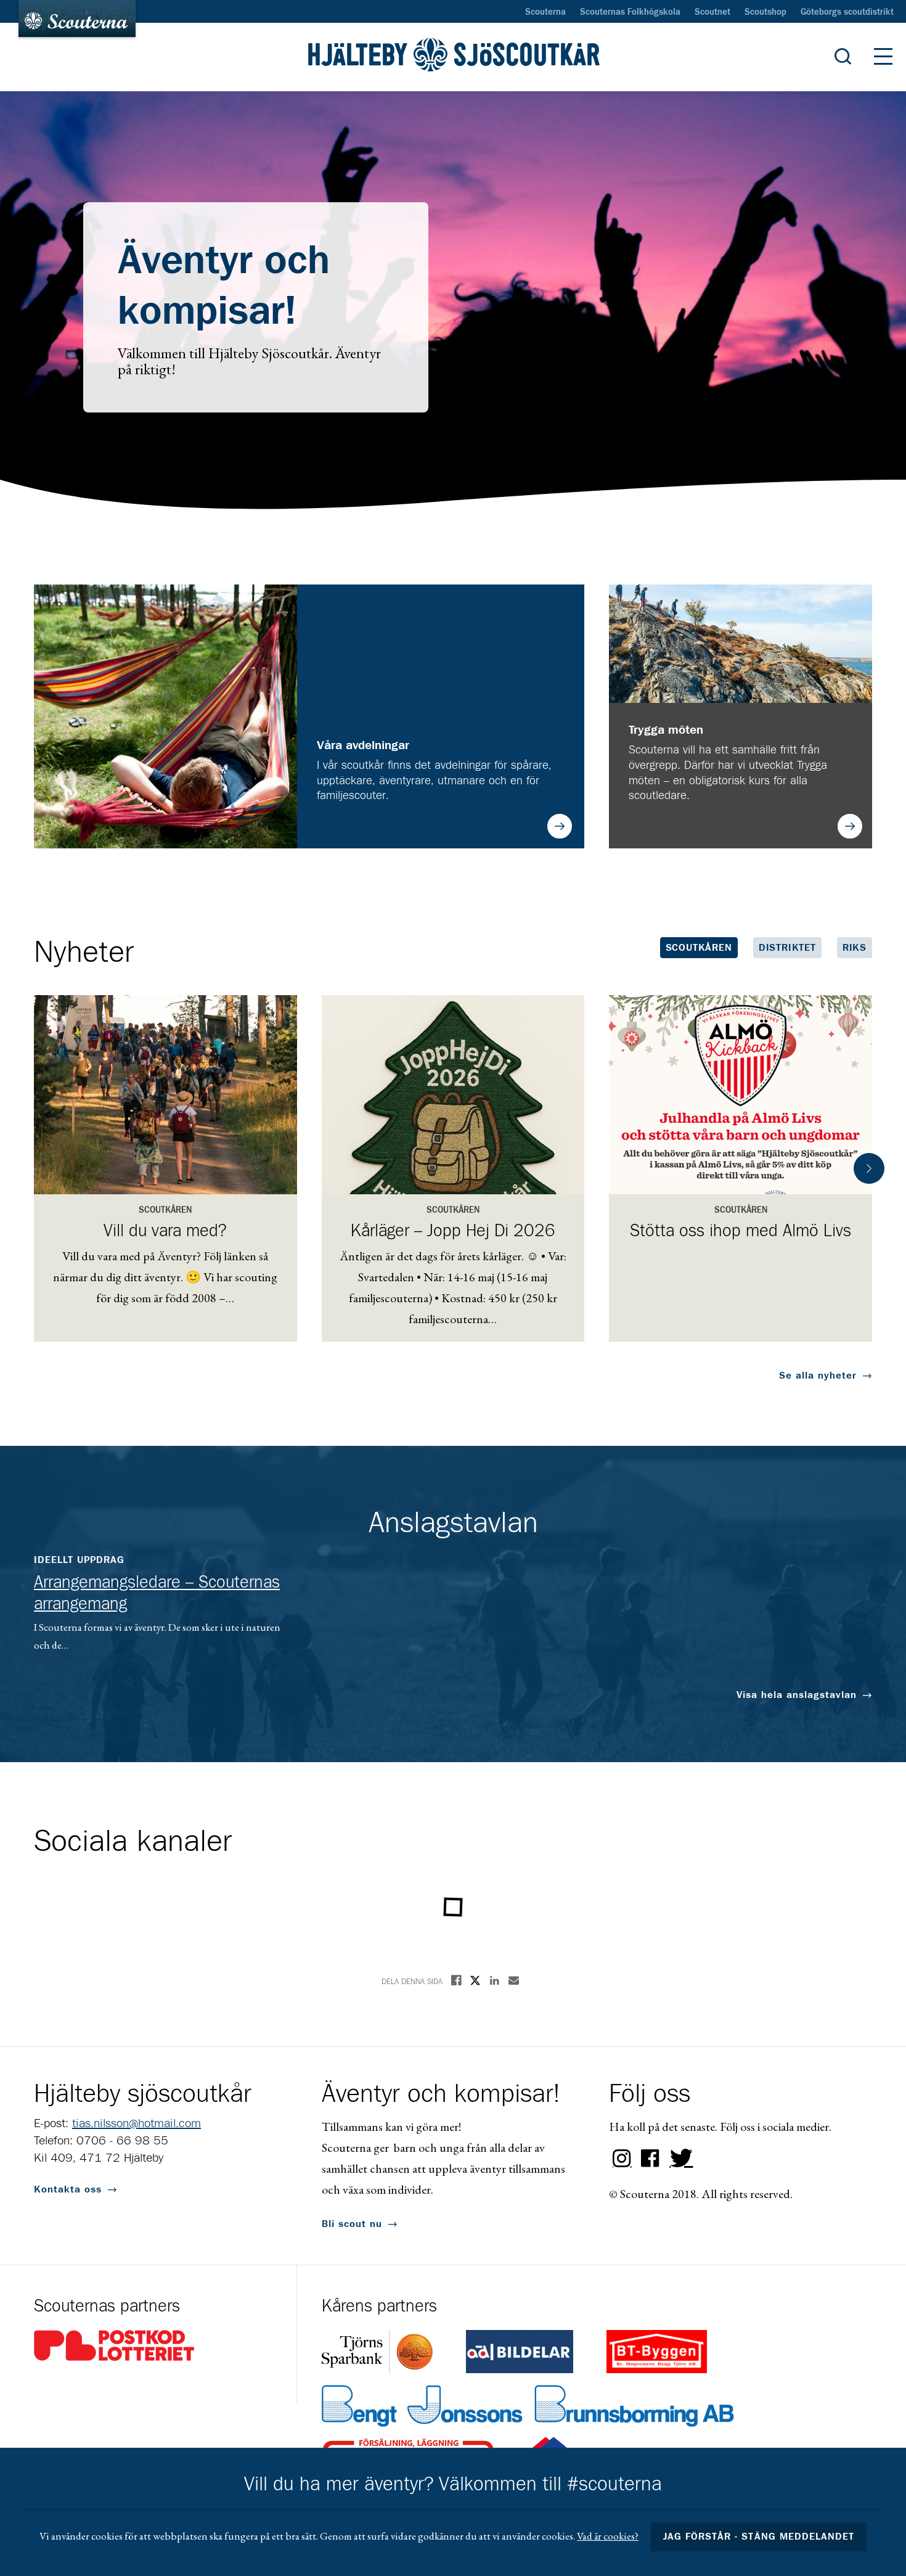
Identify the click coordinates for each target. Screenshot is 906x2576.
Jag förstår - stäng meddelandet (759, 2537)
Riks (855, 948)
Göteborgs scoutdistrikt (847, 12)
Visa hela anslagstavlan (797, 1695)
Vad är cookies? (608, 2536)
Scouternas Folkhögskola (630, 12)
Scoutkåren (699, 948)
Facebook (650, 2159)
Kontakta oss (68, 2189)
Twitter (679, 2159)
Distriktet (787, 948)
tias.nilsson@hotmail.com (137, 2123)
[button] (869, 1168)
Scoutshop (765, 12)
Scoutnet (712, 12)
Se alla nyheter (818, 1376)
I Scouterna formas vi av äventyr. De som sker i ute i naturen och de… (157, 1603)
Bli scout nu (352, 2224)
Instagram (622, 2159)
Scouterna (545, 12)
